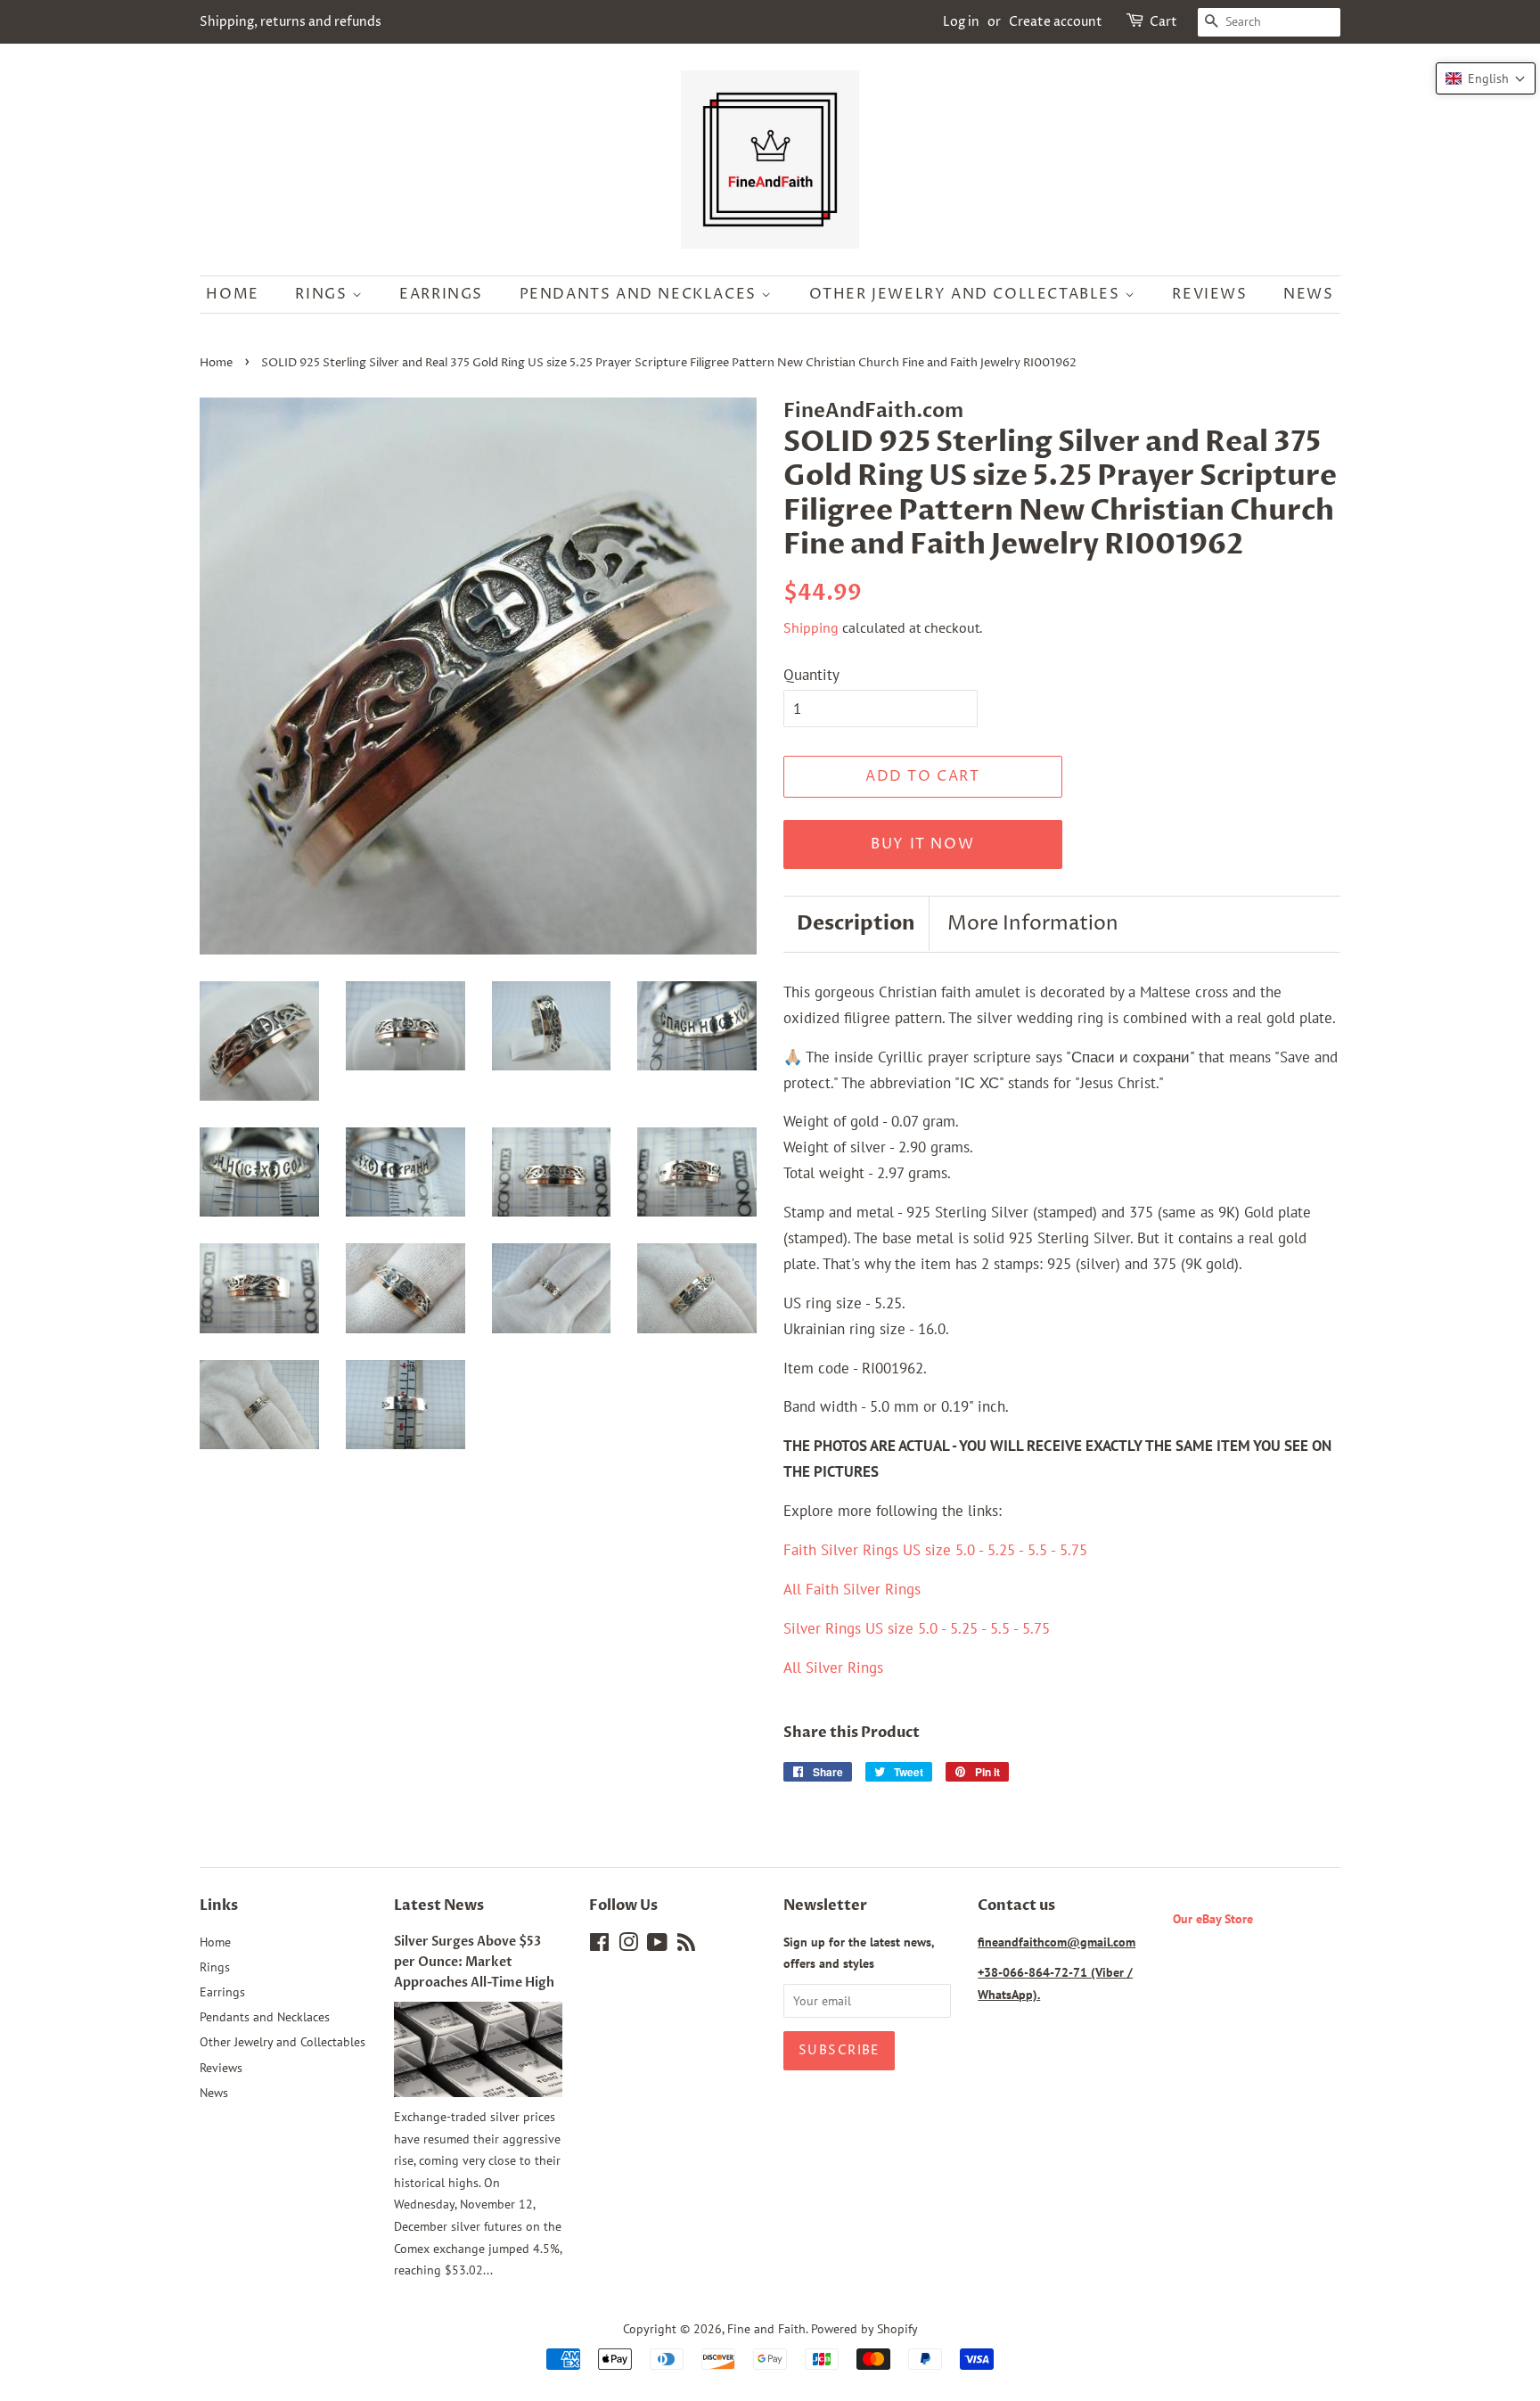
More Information (1033, 924)
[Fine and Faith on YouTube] (657, 1945)
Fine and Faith (766, 2328)
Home (232, 294)
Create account (1056, 22)
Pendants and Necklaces (641, 294)
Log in (961, 22)
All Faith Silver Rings (852, 1589)
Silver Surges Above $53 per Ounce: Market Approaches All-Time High (474, 1962)
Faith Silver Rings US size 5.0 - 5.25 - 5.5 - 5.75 (935, 1550)
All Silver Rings (833, 1668)
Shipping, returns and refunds (291, 22)
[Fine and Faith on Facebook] (599, 1945)
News (1308, 294)
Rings (324, 294)
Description (856, 923)
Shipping (811, 627)
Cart (1163, 22)
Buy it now (922, 844)
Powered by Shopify (864, 2328)
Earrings (441, 294)
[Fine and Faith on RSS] (686, 1945)
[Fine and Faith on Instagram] (628, 1945)
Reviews (1209, 294)
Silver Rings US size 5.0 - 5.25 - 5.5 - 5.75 (917, 1628)
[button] (1486, 78)
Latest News (439, 1905)
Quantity (811, 675)
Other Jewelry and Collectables (967, 294)
